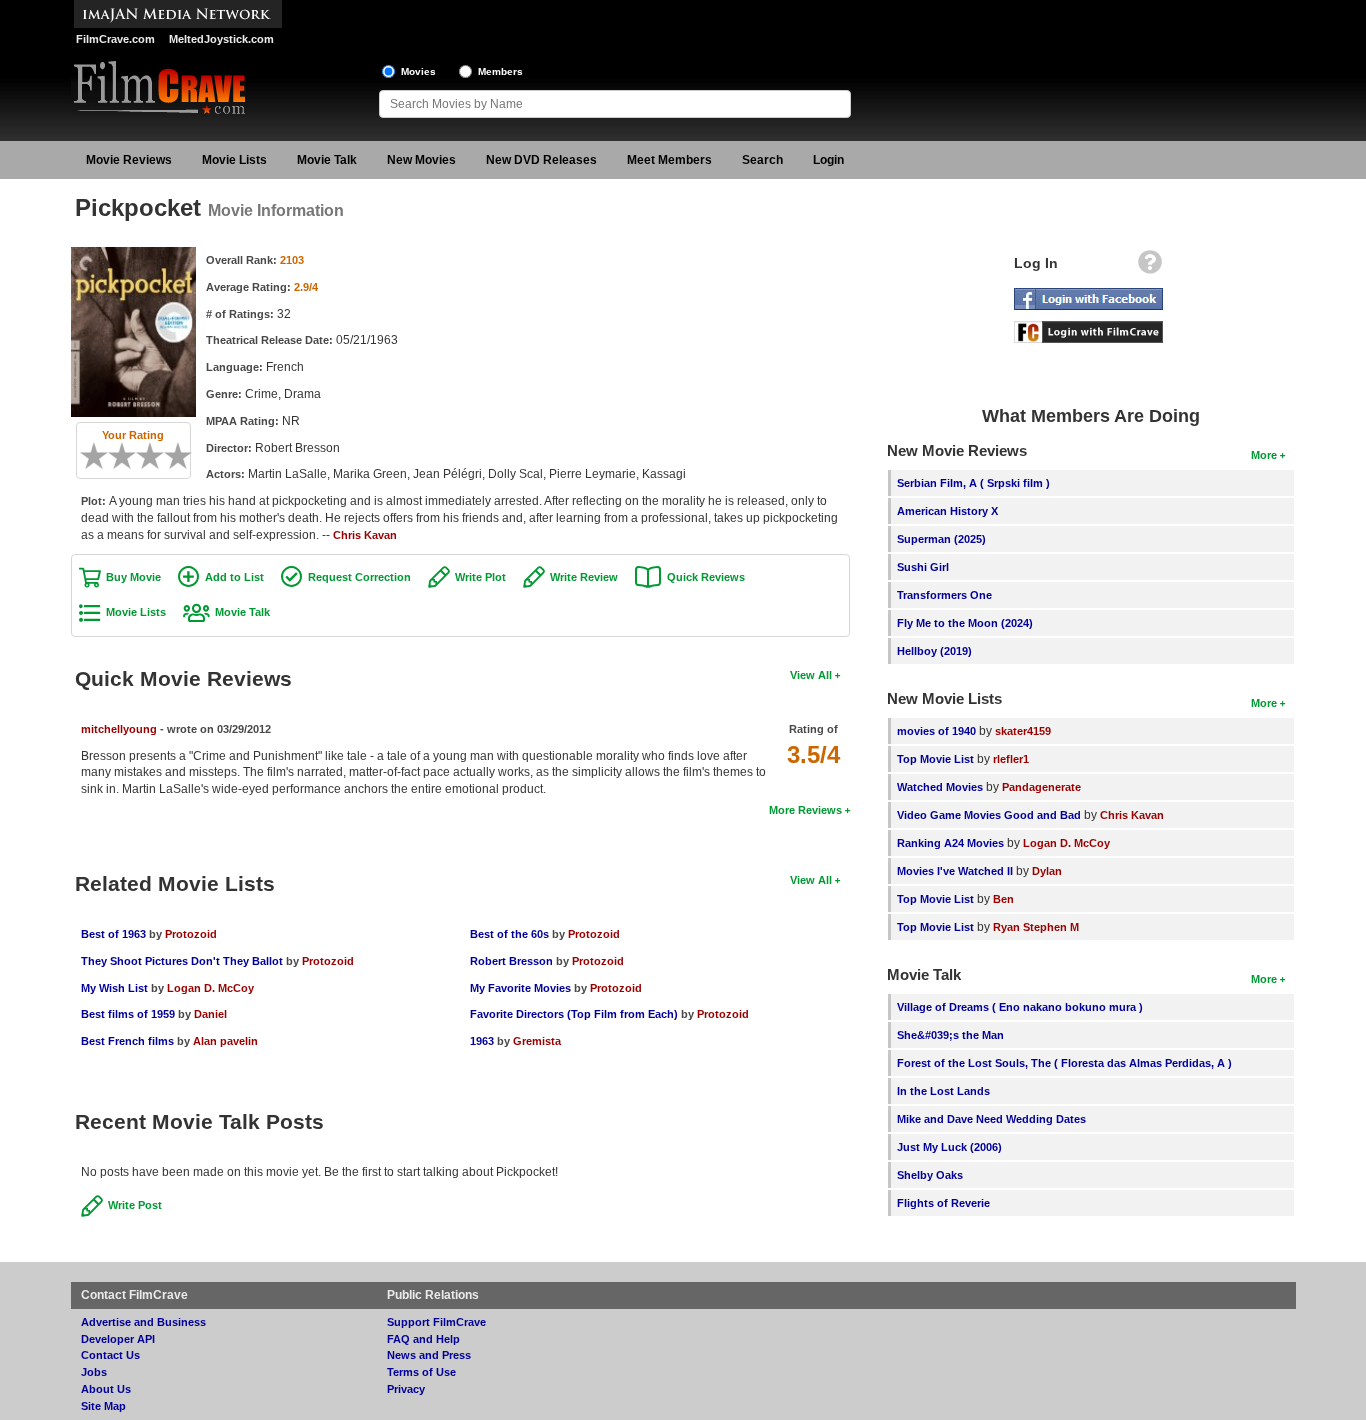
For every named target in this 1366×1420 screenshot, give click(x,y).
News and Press (429, 1355)
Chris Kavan (365, 535)
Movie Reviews (129, 160)
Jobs (94, 1372)
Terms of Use (421, 1372)
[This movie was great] (171, 456)
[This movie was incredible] (185, 456)
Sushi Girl (923, 567)
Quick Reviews (706, 577)
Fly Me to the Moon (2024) (965, 623)
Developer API (118, 1339)
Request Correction (359, 577)
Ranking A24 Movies (950, 843)
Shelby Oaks (930, 1175)
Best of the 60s (509, 934)
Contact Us (110, 1355)
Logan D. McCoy (210, 988)
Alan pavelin (225, 1041)
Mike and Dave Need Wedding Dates (991, 1119)
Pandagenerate (1041, 787)
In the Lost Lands (943, 1091)
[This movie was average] (129, 456)
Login (828, 160)
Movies (418, 71)
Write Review (584, 577)
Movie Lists (234, 160)
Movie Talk (327, 160)
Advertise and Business (143, 1322)
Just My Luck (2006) (949, 1147)
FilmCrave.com (115, 39)
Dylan (1047, 871)
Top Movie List (935, 759)
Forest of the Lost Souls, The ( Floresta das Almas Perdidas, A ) (1064, 1063)
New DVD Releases (541, 160)
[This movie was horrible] (101, 456)
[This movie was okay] (143, 456)
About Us (106, 1389)
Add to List (234, 577)
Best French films (127, 1041)
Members (500, 71)
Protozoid (191, 934)
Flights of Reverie (943, 1203)
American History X (947, 511)
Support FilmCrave (436, 1322)
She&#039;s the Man (950, 1035)
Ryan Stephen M (1036, 927)
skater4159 (1023, 731)
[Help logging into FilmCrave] (1150, 267)
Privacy (406, 1389)
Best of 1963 (113, 934)
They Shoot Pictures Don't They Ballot (182, 961)
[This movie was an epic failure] (87, 456)
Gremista (537, 1041)
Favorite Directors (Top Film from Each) (574, 1014)
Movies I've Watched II (955, 871)
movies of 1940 (936, 731)
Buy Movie (133, 577)
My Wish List (114, 988)
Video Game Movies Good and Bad (989, 815)
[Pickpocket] (133, 254)
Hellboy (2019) (934, 651)
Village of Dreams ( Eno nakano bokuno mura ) (1020, 1007)
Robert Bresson (511, 961)
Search (762, 160)
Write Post (135, 1205)
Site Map (103, 1406)
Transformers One (944, 595)
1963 (482, 1041)
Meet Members (669, 160)
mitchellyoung (119, 729)
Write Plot (480, 577)
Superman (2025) (941, 539)
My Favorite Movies (520, 988)
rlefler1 (1011, 759)
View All (811, 675)
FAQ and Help (423, 1339)
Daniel (210, 1014)
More (1264, 455)
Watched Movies (940, 787)
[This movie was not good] (115, 456)
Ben (1003, 899)
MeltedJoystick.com (221, 39)
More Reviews (805, 810)
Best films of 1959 (128, 1014)
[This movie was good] (157, 456)
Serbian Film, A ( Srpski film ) (973, 483)
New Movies (421, 160)
